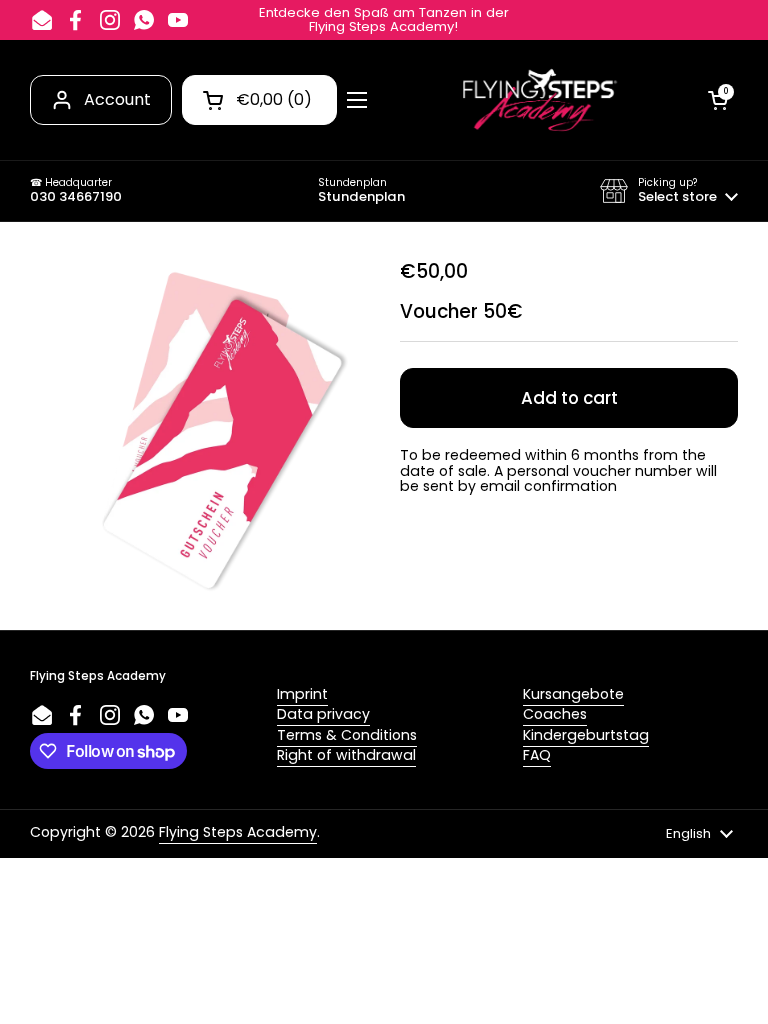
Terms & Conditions (347, 735)
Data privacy (323, 714)
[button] (669, 191)
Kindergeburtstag (586, 735)
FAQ (537, 755)
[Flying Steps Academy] (538, 100)
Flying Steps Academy (238, 832)
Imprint (302, 694)
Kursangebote (573, 694)
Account (117, 99)
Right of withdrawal (346, 755)
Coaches (555, 714)
